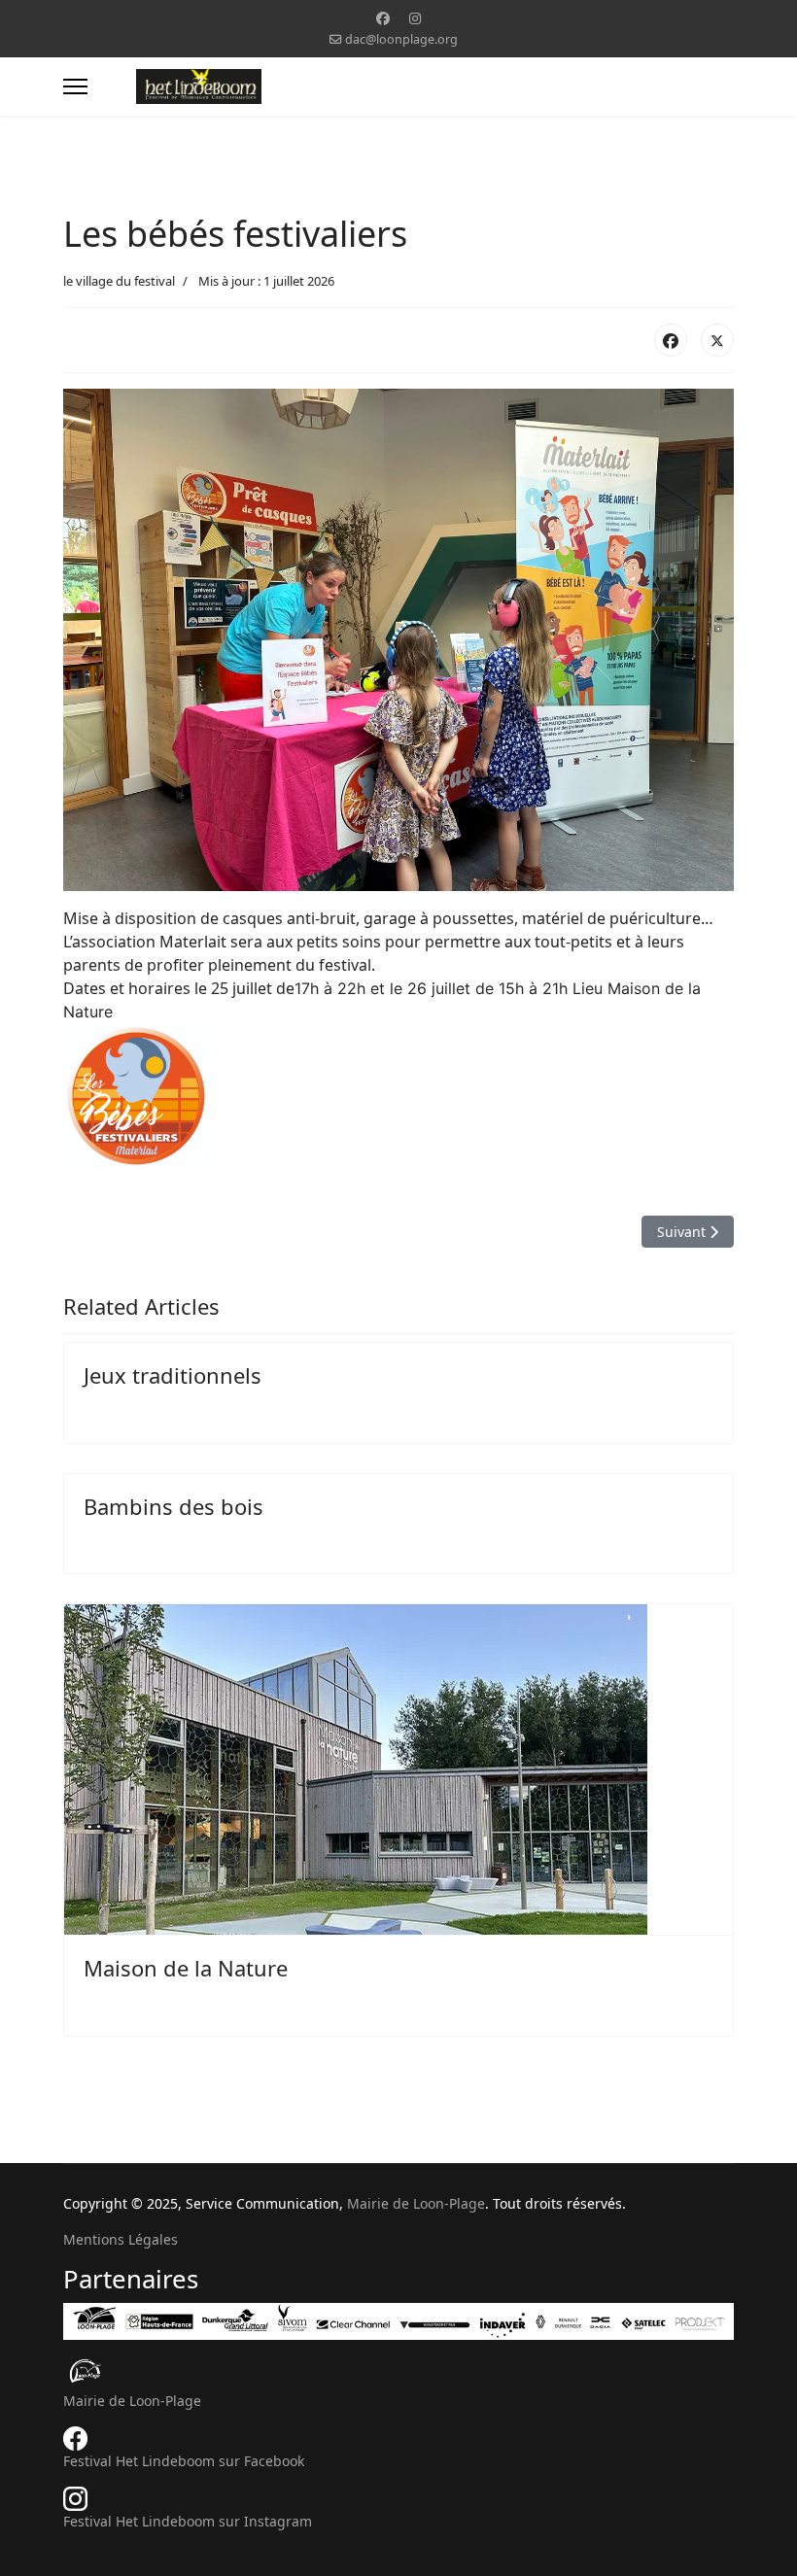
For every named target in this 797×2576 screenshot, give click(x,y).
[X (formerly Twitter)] (717, 340)
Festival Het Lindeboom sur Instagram (188, 2521)
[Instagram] (415, 18)
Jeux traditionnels (173, 1375)
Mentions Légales (121, 2239)
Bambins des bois (173, 1506)
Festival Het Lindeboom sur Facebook (184, 2461)
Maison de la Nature (186, 1968)
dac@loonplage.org (401, 39)
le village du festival (119, 281)
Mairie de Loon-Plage (416, 2203)
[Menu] (75, 86)
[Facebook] (383, 18)
